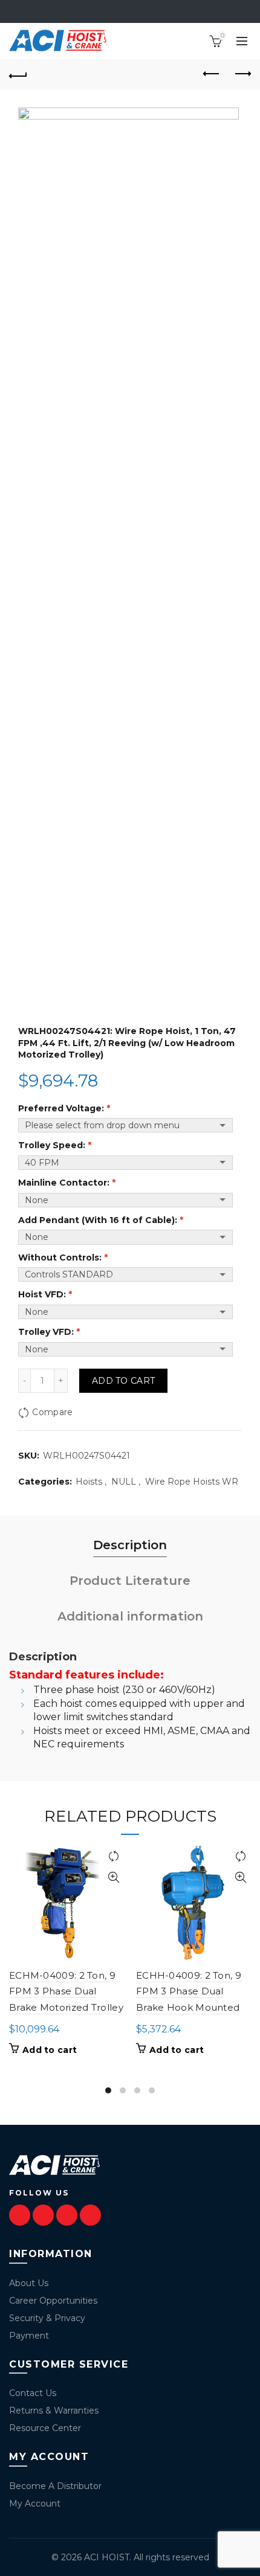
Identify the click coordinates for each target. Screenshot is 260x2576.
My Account (35, 2504)
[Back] (18, 74)
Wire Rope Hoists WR (192, 1482)
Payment (29, 2336)
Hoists (89, 1482)
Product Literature (130, 1581)
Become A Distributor (55, 2486)
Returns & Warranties (54, 2411)
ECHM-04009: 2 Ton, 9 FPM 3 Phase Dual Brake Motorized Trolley (66, 1991)
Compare (52, 1412)
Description (130, 1545)
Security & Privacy (47, 2318)
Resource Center (45, 2428)
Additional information (130, 1616)
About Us (29, 2283)
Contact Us (33, 2393)
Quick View (113, 1877)
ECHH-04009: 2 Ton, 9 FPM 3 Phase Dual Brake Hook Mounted (189, 1991)
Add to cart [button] (50, 2050)
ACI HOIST (107, 2557)
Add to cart (123, 1381)
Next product (242, 74)
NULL (124, 1482)
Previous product (212, 74)
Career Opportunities (53, 2301)
